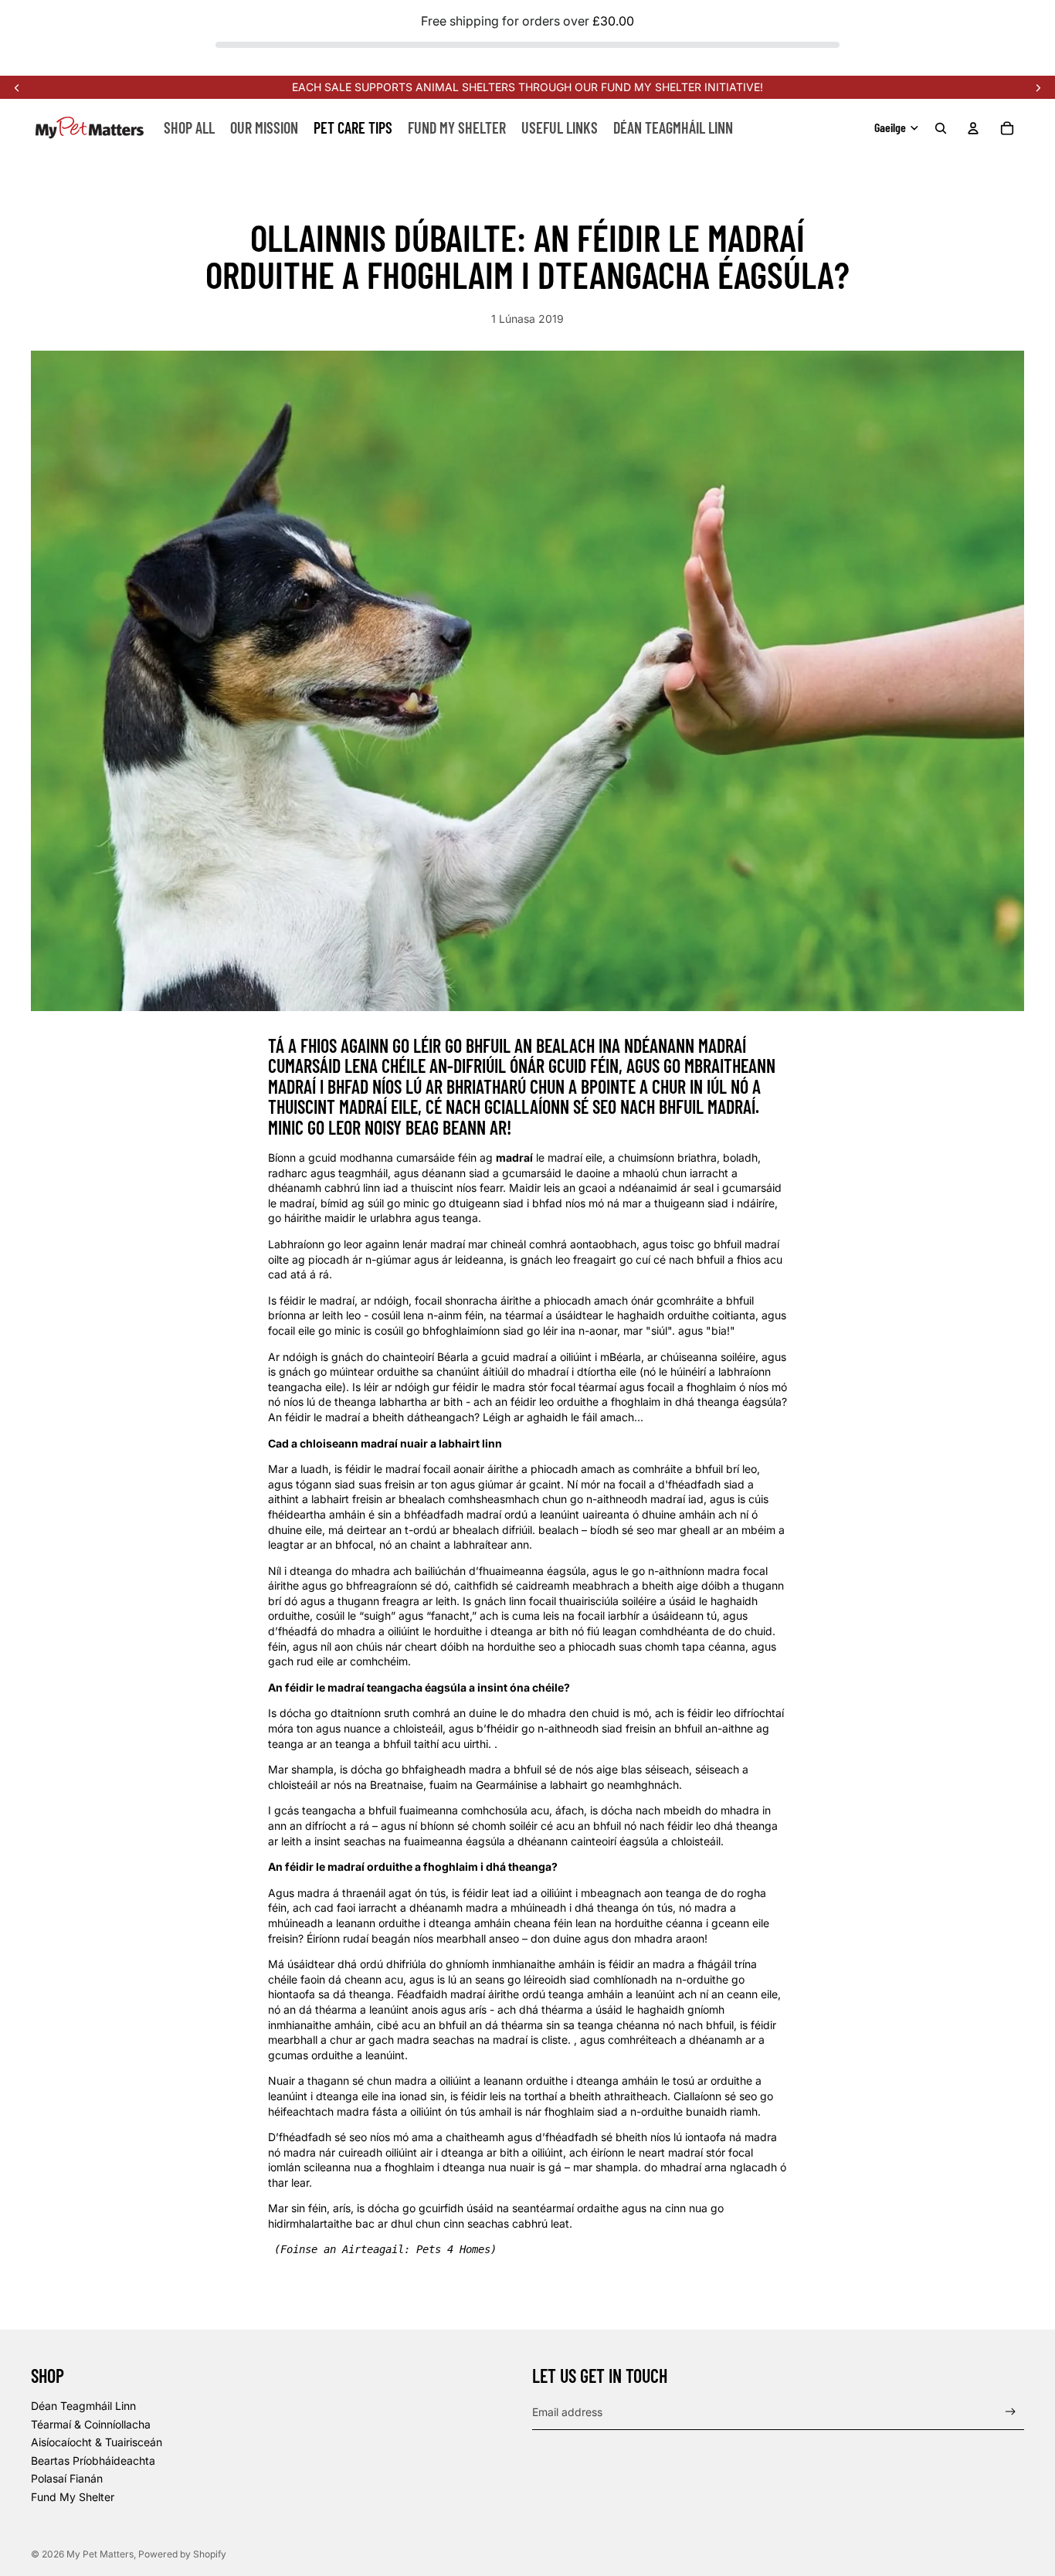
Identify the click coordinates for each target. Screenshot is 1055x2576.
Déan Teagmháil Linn (83, 2406)
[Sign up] (1011, 2412)
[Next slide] (1038, 87)
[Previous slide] (17, 87)
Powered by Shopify (182, 2554)
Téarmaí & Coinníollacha (91, 2424)
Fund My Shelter (73, 2497)
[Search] (941, 128)
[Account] (973, 128)
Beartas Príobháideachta (93, 2461)
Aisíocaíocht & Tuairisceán (97, 2442)
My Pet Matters (100, 2554)
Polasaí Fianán (67, 2478)
